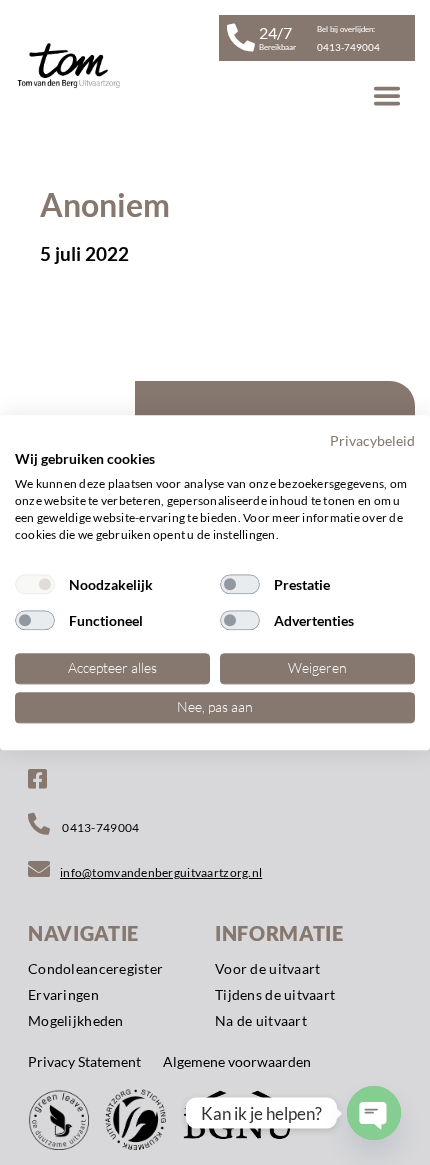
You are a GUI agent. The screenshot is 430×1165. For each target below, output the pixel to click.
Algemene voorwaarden (237, 1061)
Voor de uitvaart (267, 968)
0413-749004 (99, 827)
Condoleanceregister (95, 968)
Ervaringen (63, 994)
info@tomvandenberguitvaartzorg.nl (161, 872)
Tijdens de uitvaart (275, 994)
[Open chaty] (374, 1113)
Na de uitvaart (261, 1020)
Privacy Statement (84, 1061)
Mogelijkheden (76, 1020)
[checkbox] (35, 585)
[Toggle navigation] (387, 96)
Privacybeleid (372, 440)
